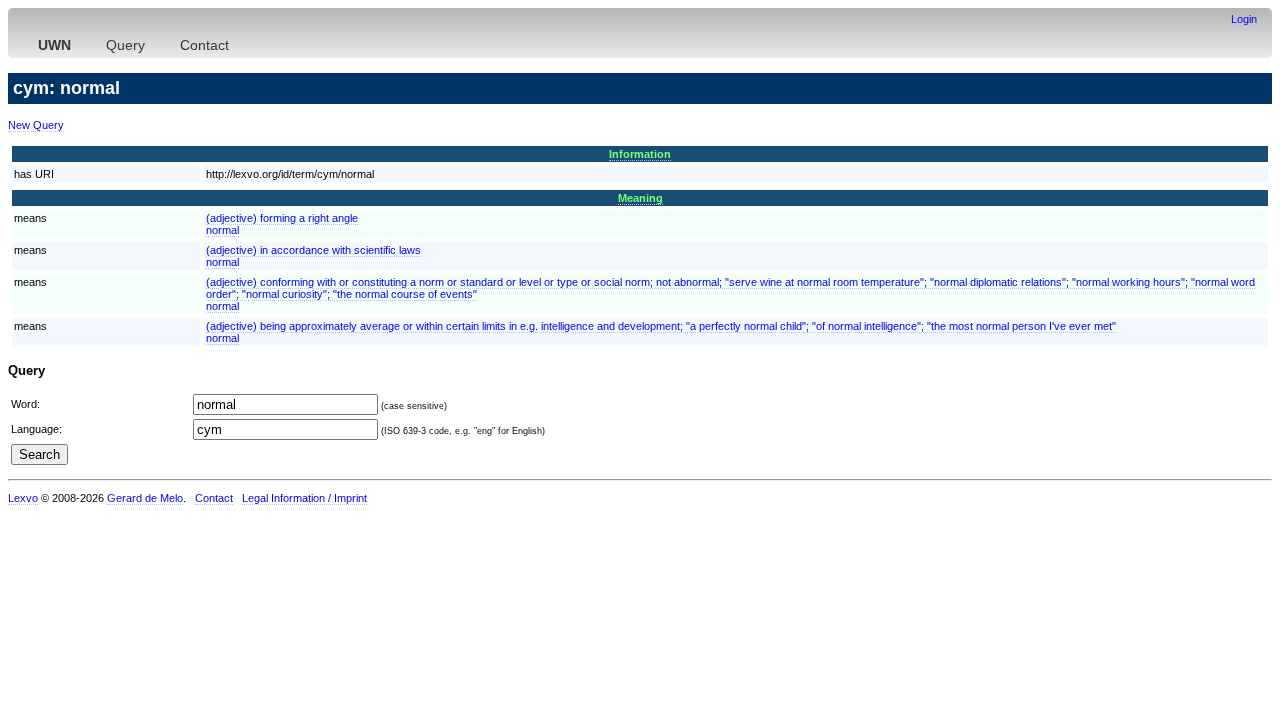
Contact (204, 45)
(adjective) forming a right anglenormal (282, 224)
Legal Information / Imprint (304, 498)
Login (1244, 19)
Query (125, 45)
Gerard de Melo (145, 498)
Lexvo (23, 498)
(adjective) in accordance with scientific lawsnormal (313, 256)
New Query (36, 125)
